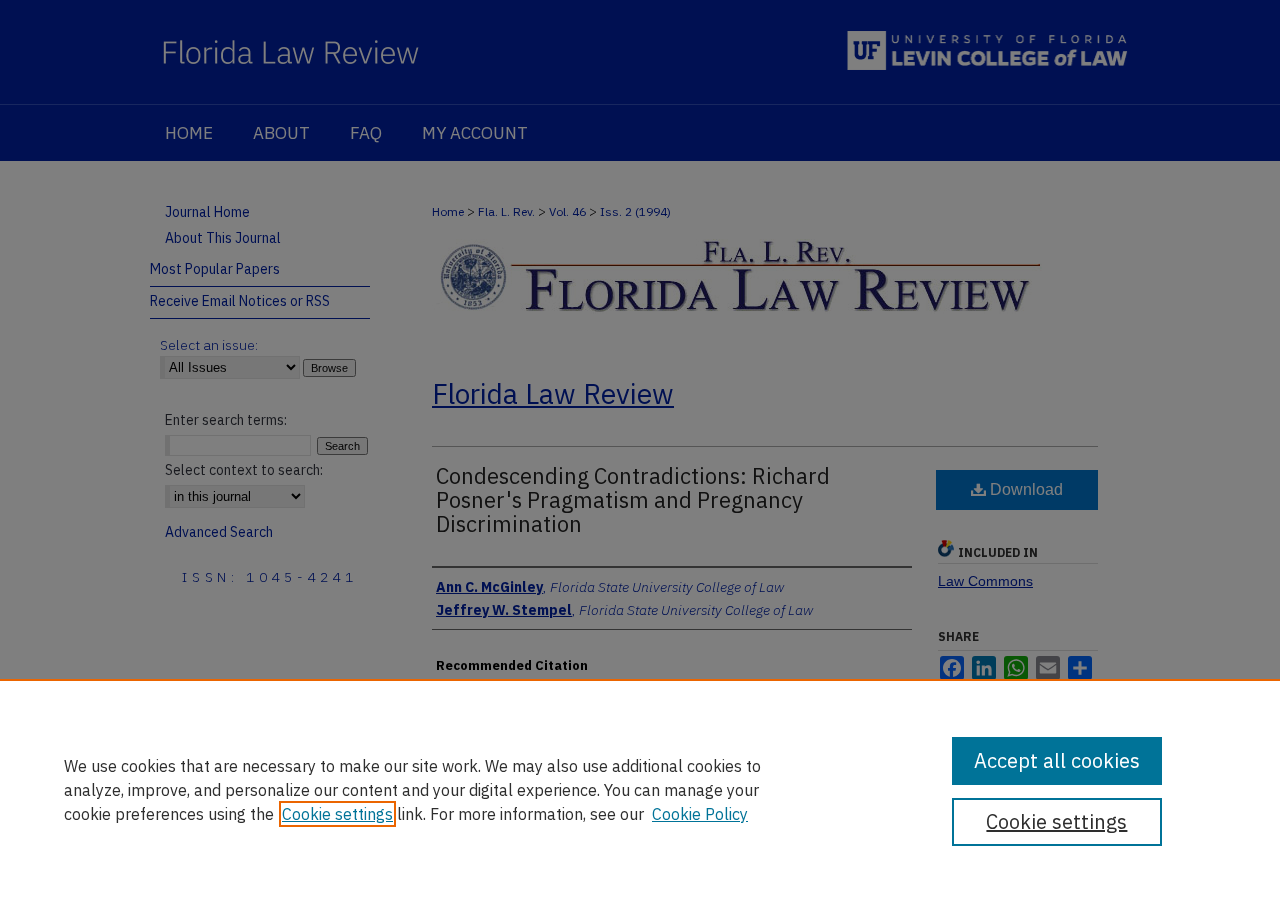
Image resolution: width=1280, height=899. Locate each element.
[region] (640, 789)
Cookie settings (337, 814)
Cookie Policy (700, 814)
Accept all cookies (1057, 760)
